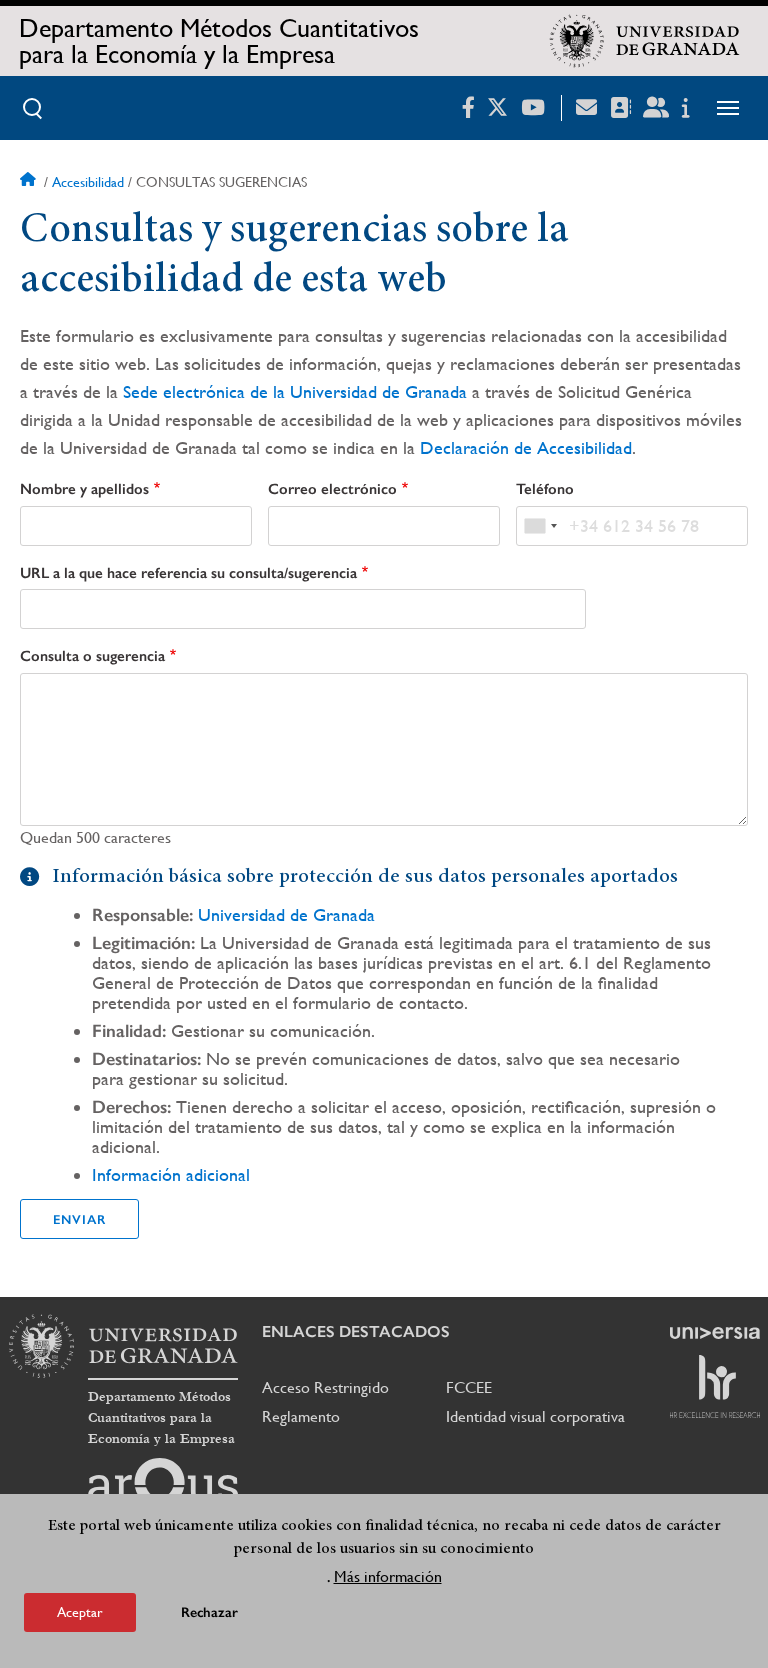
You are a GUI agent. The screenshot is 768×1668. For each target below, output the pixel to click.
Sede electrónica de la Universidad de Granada (295, 391)
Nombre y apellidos (84, 489)
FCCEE (469, 1387)
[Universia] (715, 1333)
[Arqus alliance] (163, 1490)
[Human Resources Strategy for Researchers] (715, 1386)
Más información (388, 1576)
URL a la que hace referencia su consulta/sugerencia (188, 573)
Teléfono (545, 489)
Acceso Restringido (325, 1387)
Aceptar (80, 1612)
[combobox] (540, 526)
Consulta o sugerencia (92, 656)
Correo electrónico (332, 489)
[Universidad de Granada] (645, 41)
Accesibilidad (88, 182)
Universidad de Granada (286, 914)
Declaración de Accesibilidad (526, 447)
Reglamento (301, 1416)
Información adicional (171, 1174)
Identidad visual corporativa (535, 1416)
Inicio (30, 182)
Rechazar (209, 1612)
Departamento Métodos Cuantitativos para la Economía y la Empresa (219, 41)
